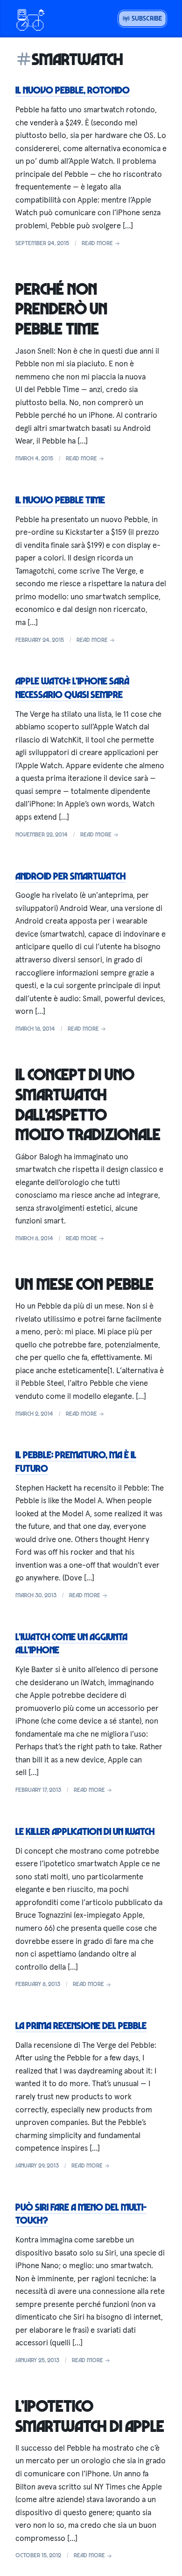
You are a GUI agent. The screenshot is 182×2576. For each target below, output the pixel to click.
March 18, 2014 (35, 1028)
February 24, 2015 (40, 640)
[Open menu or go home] (30, 19)
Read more (98, 243)
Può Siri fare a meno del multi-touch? (81, 2214)
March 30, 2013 (36, 1595)
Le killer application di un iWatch (85, 1831)
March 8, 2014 (34, 1238)
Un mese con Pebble (84, 1284)
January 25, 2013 (37, 2360)
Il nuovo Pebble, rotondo (73, 90)
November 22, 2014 (42, 834)
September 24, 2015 (42, 243)
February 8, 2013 (38, 1984)
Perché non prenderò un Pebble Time (61, 309)
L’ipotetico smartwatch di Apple (90, 2416)
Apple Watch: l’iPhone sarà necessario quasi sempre (72, 688)
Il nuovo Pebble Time (60, 500)
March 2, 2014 (34, 1413)
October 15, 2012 (38, 2555)
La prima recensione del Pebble (81, 2025)
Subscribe (146, 18)
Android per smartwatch (70, 876)
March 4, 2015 (34, 458)
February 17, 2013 (38, 1790)
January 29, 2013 (37, 2165)
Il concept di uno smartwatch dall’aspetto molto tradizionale (88, 1104)
